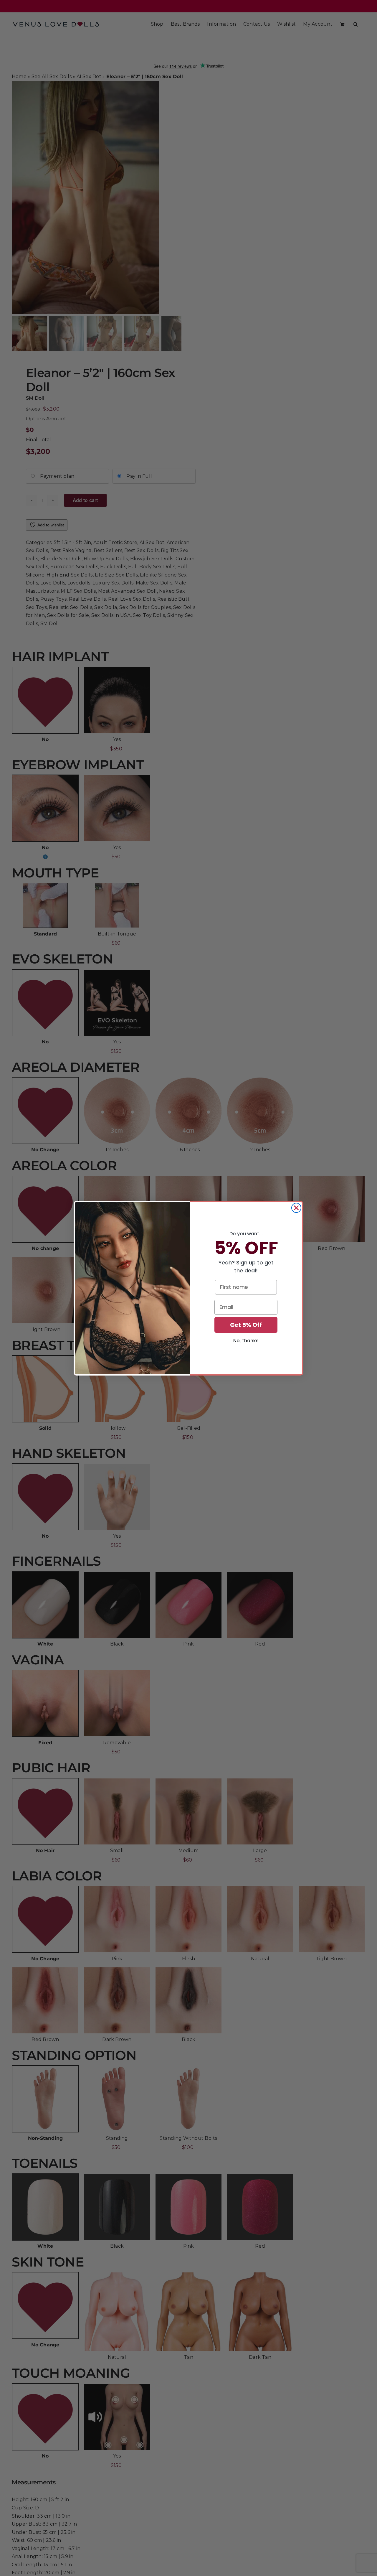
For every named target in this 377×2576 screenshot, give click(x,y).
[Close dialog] (296, 1208)
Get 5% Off (246, 1325)
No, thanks (246, 1341)
